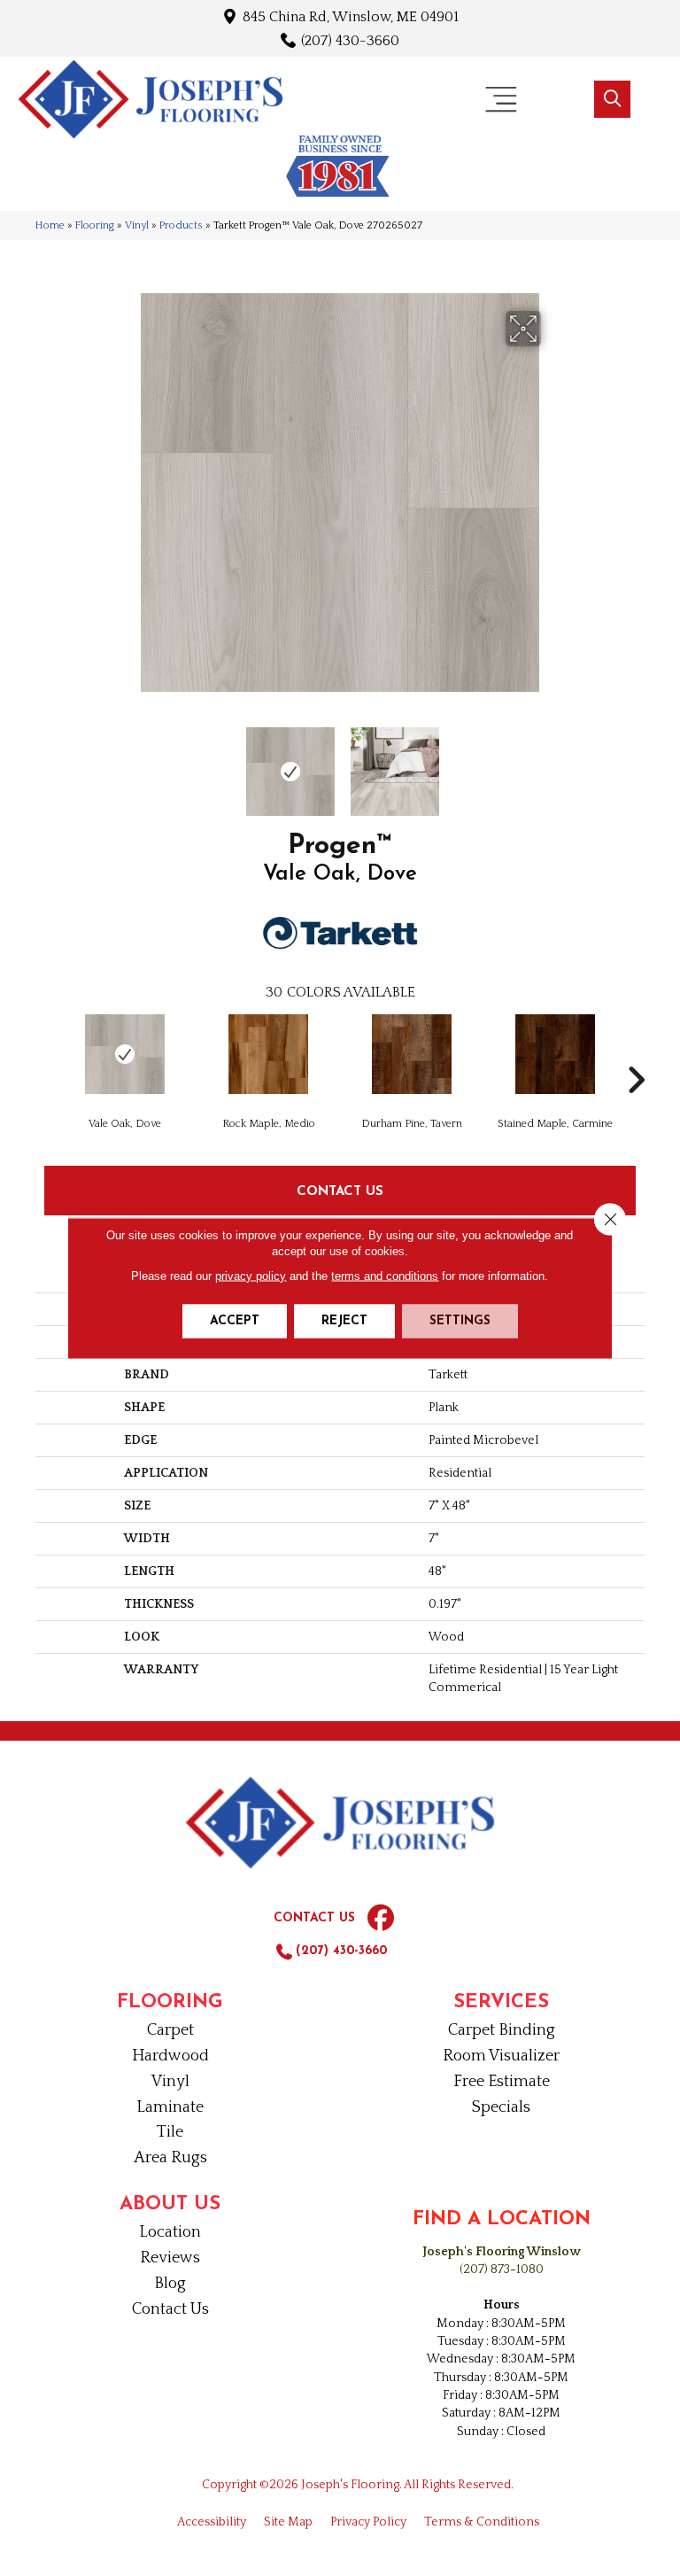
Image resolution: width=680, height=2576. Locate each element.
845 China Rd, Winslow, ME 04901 (351, 16)
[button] (612, 99)
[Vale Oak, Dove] (125, 1054)
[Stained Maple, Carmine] (555, 1054)
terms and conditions (385, 1276)
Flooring (95, 225)
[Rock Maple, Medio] (268, 1054)
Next (552, 763)
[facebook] (381, 1919)
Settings (460, 1321)
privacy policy (251, 1276)
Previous (127, 763)
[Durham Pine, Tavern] (412, 1054)
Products (181, 225)
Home (50, 225)
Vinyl (137, 225)
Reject (344, 1321)
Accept (235, 1321)
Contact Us (340, 1190)
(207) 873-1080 (502, 2270)
